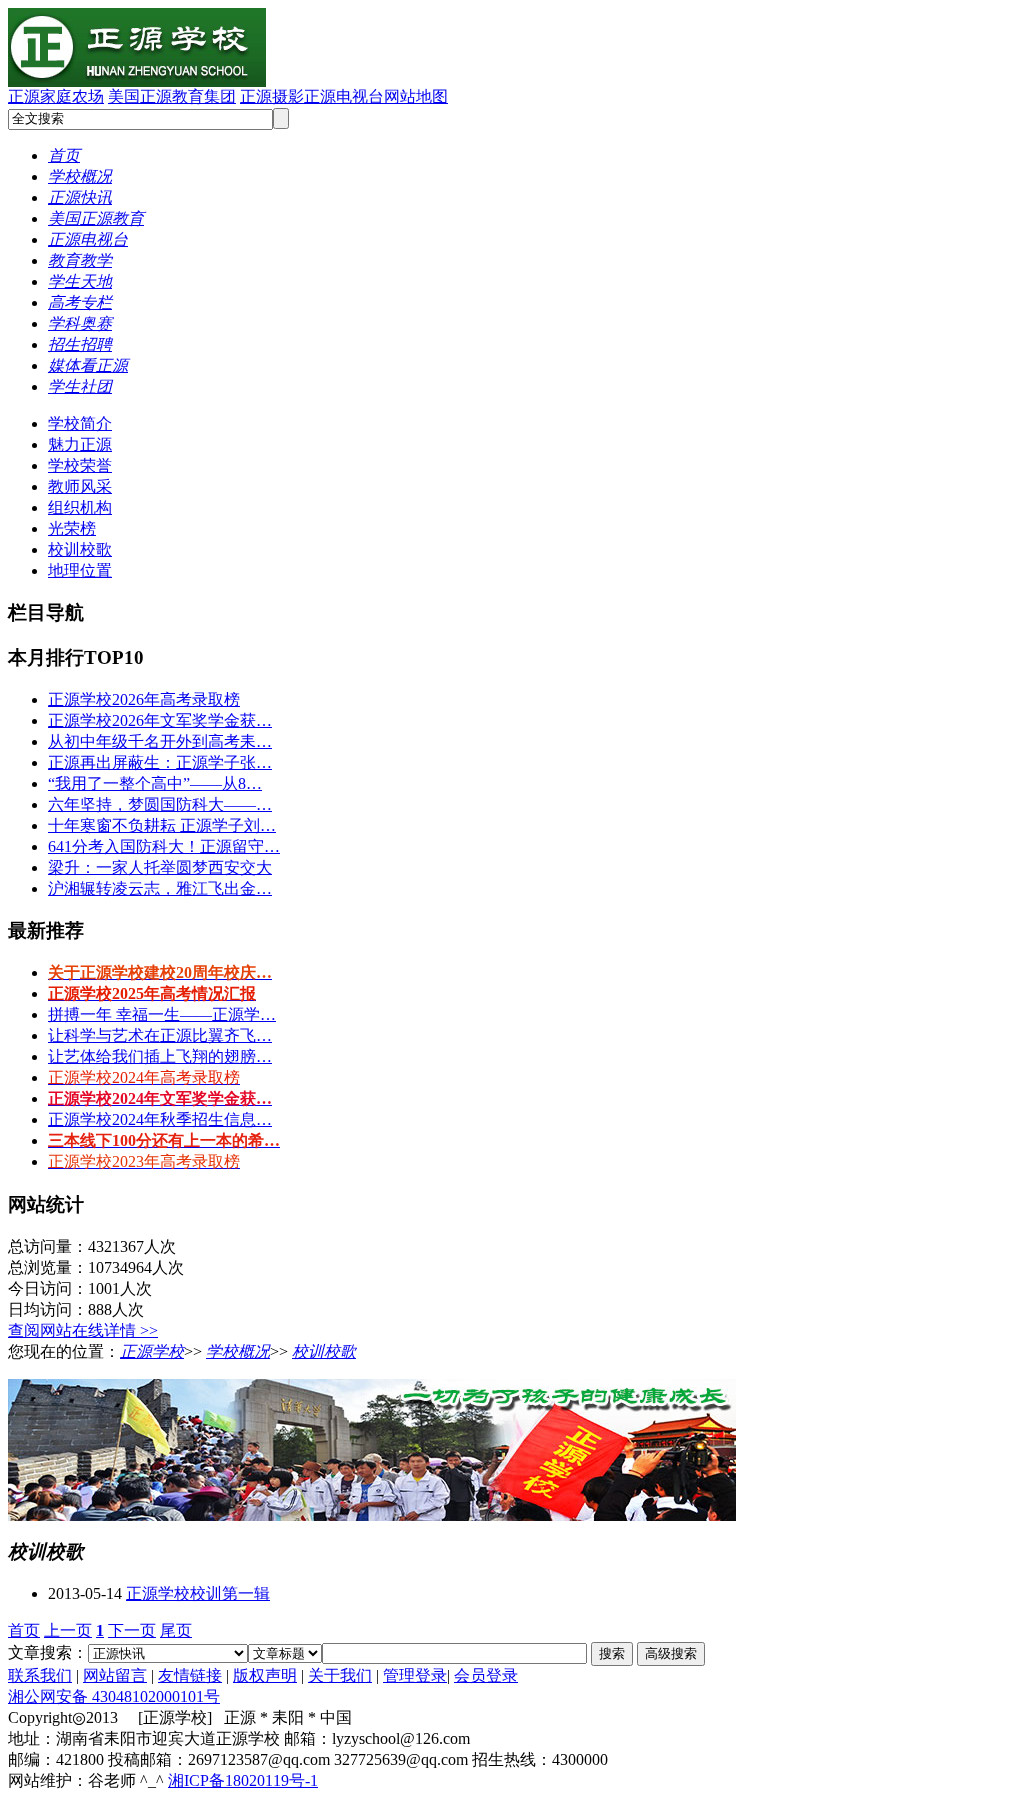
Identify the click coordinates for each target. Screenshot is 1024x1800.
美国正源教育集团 (172, 96)
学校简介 (80, 423)
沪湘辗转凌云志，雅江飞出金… (160, 888)
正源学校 (152, 1351)
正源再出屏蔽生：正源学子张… (160, 762)
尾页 (176, 1630)
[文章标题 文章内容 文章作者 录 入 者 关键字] (285, 1652)
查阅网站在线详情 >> (83, 1330)
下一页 (132, 1630)
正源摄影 (272, 96)
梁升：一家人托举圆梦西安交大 (160, 867)
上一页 (68, 1630)
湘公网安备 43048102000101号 (114, 1696)
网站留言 (115, 1675)
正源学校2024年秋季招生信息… (160, 1119)
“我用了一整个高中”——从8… (155, 783)
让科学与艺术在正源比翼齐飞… (160, 1035)
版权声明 (265, 1675)
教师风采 (80, 486)
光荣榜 (72, 528)
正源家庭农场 (56, 96)
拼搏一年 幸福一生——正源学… (162, 1014)
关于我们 (340, 1675)
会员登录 (486, 1675)
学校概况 (238, 1351)
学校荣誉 (80, 465)
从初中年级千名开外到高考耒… (160, 741)
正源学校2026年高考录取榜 (144, 699)
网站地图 (416, 96)
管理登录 (415, 1675)
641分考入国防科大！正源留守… (164, 846)
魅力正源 (80, 444)
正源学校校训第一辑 (198, 1593)
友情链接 (190, 1675)
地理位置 (80, 570)
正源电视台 (344, 96)
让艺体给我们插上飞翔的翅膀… (160, 1056)
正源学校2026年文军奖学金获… (160, 720)
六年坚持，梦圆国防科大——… (160, 804)
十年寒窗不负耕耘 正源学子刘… (162, 825)
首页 (24, 1630)
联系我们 (40, 1675)
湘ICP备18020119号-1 (243, 1780)
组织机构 (80, 507)
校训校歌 (80, 549)
